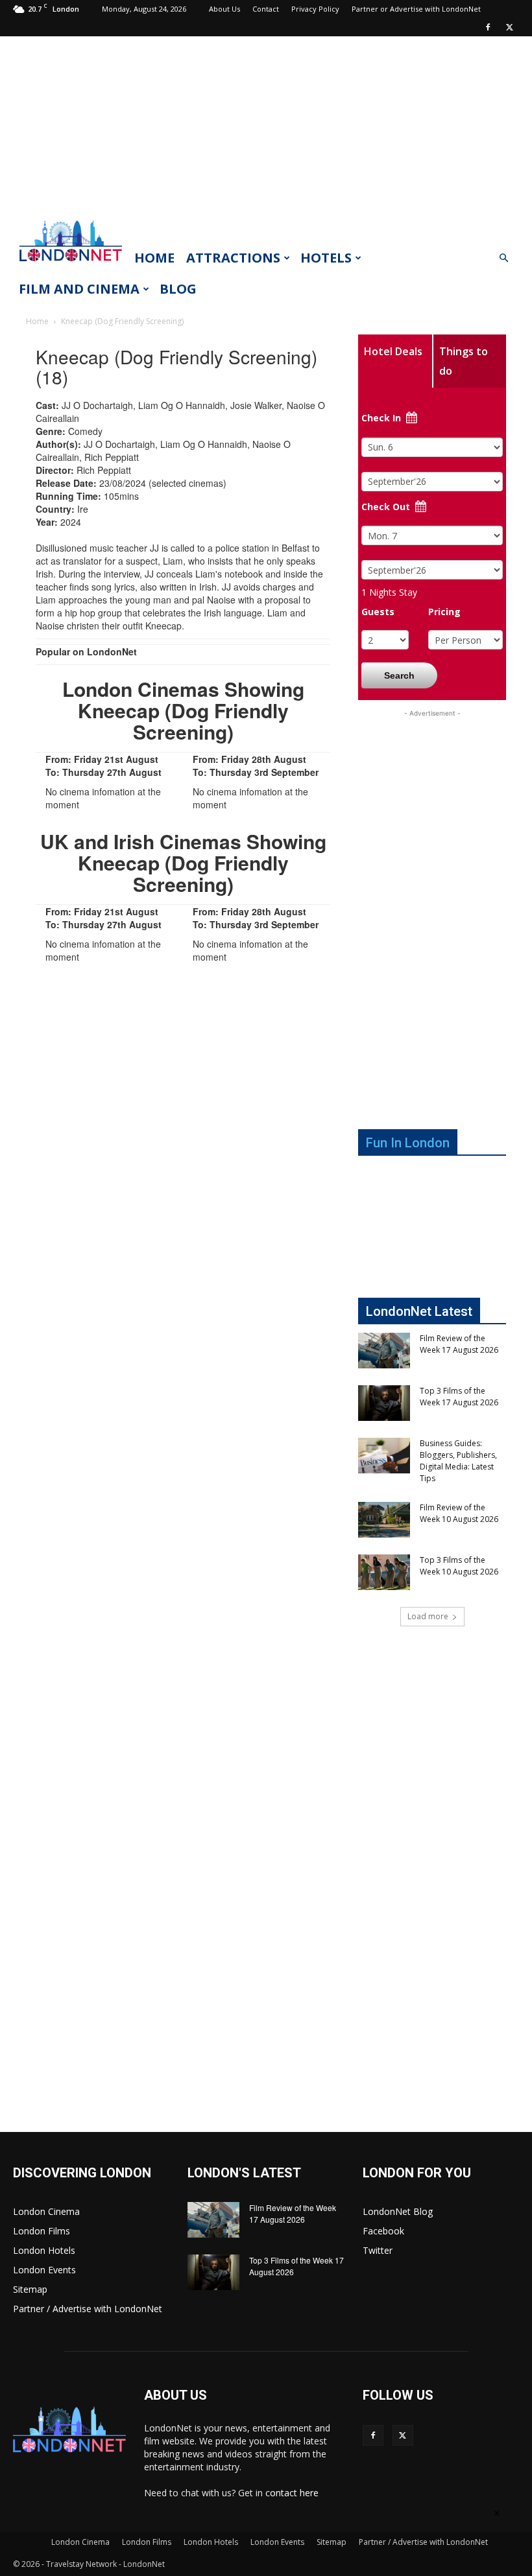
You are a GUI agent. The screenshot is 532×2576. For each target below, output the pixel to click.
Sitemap (30, 2289)
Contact (266, 9)
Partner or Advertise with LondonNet (416, 9)
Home (154, 258)
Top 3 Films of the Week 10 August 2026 (459, 1566)
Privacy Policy (315, 9)
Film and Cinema (79, 289)
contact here (292, 2493)
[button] (503, 258)
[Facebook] (488, 27)
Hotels (326, 258)
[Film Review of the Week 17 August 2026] (384, 1351)
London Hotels (44, 2250)
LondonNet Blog (398, 2211)
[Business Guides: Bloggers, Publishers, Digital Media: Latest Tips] (384, 1456)
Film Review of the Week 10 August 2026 (459, 1513)
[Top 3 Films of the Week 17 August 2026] (384, 1403)
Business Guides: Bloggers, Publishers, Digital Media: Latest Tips (458, 1461)
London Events (44, 2270)
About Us (224, 9)
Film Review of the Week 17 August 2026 (459, 1344)
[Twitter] (509, 27)
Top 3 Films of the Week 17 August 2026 (459, 1397)
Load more (428, 1616)
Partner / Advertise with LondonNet (88, 2309)
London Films (42, 2231)
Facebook (383, 2231)
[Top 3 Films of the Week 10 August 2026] (384, 1572)
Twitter (378, 2250)
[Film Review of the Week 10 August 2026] (384, 1520)
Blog (178, 289)
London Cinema (46, 2211)
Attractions (233, 258)
